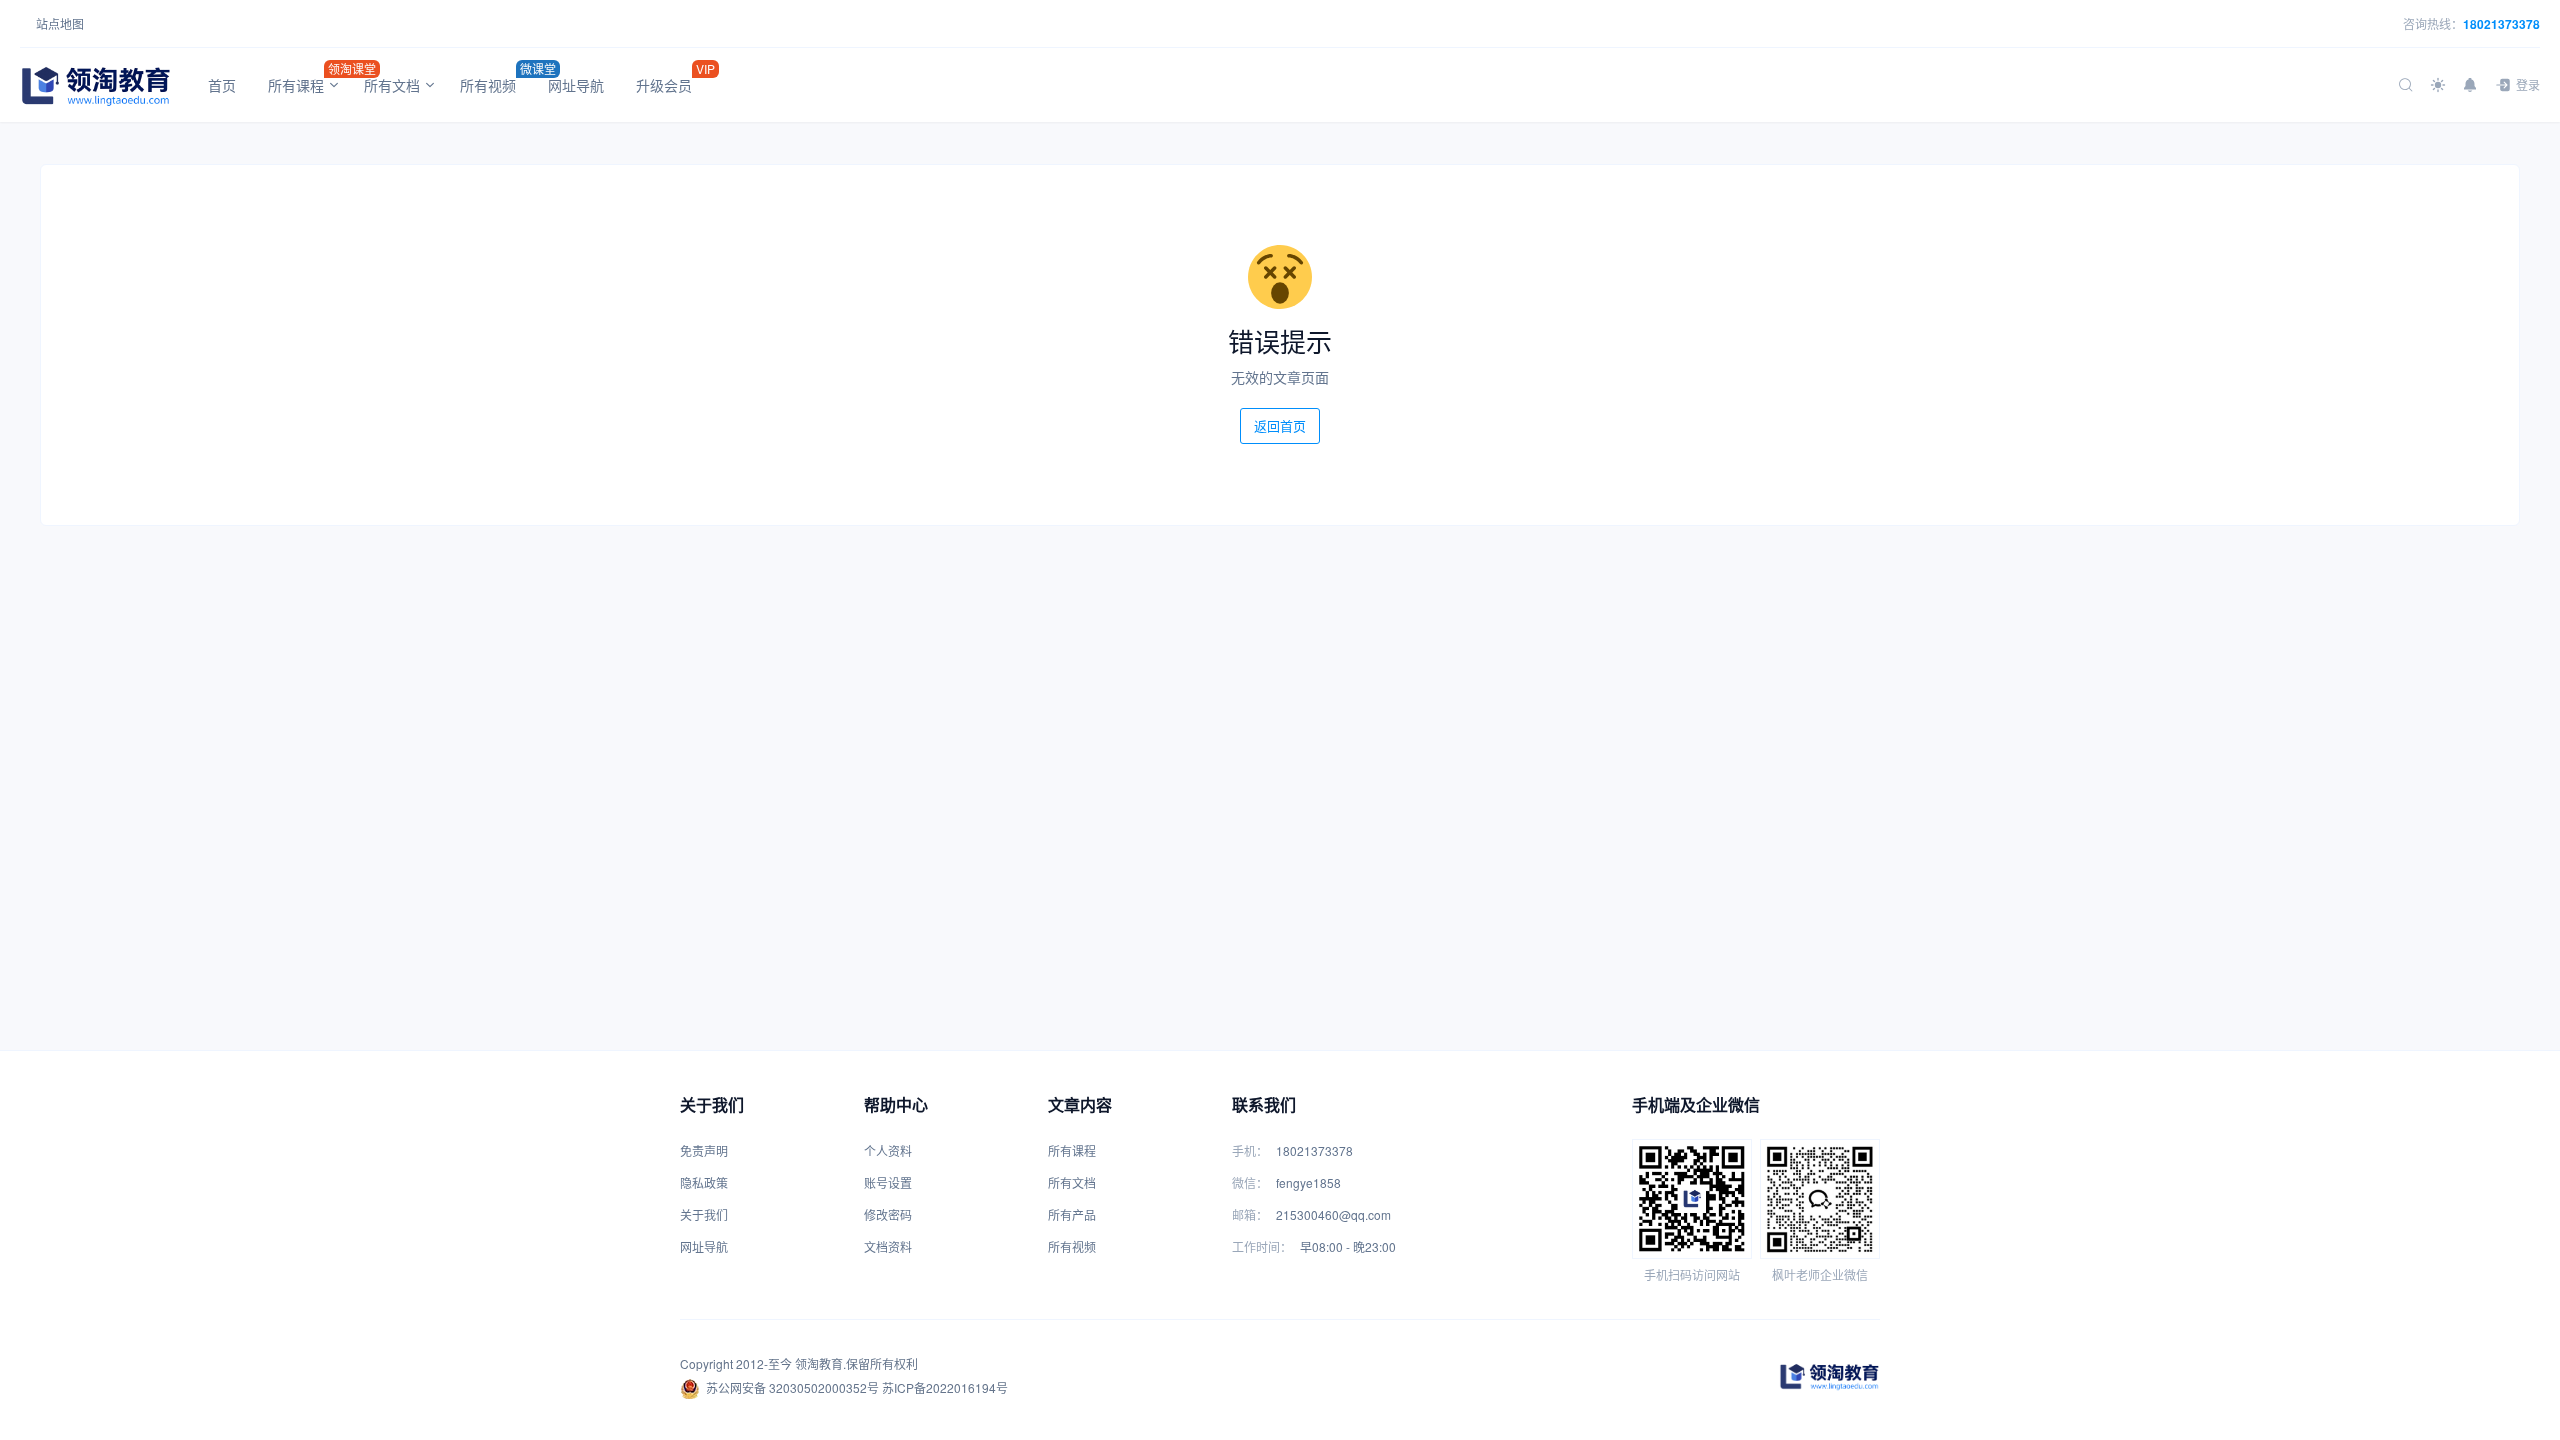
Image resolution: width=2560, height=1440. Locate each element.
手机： (1250, 1150)
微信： (1250, 1182)
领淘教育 (819, 1363)
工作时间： (1262, 1246)
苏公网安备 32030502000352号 (792, 1387)
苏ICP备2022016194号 (945, 1387)
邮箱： (1250, 1214)
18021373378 (2501, 24)
